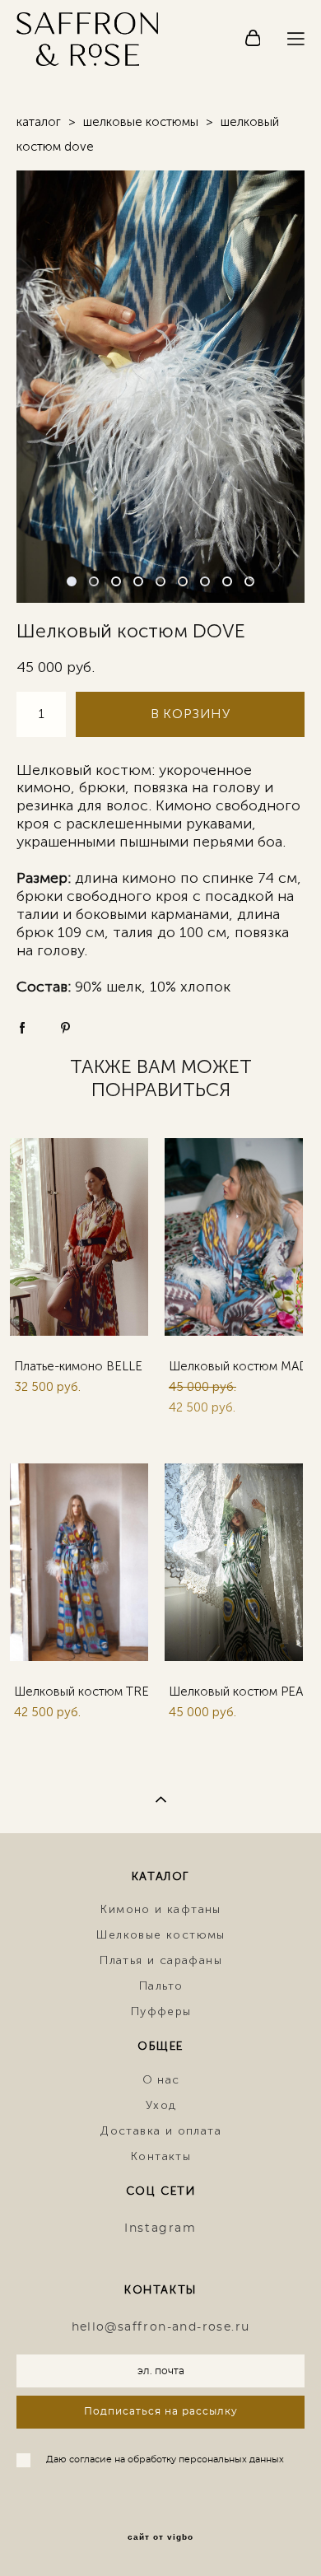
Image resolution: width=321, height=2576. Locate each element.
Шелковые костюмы (160, 1935)
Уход (161, 2105)
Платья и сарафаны (161, 1960)
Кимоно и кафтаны (160, 1909)
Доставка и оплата (161, 2131)
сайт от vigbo (160, 2537)
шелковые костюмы (141, 122)
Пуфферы (161, 2011)
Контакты (161, 2156)
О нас (161, 2080)
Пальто (161, 1986)
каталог (39, 122)
